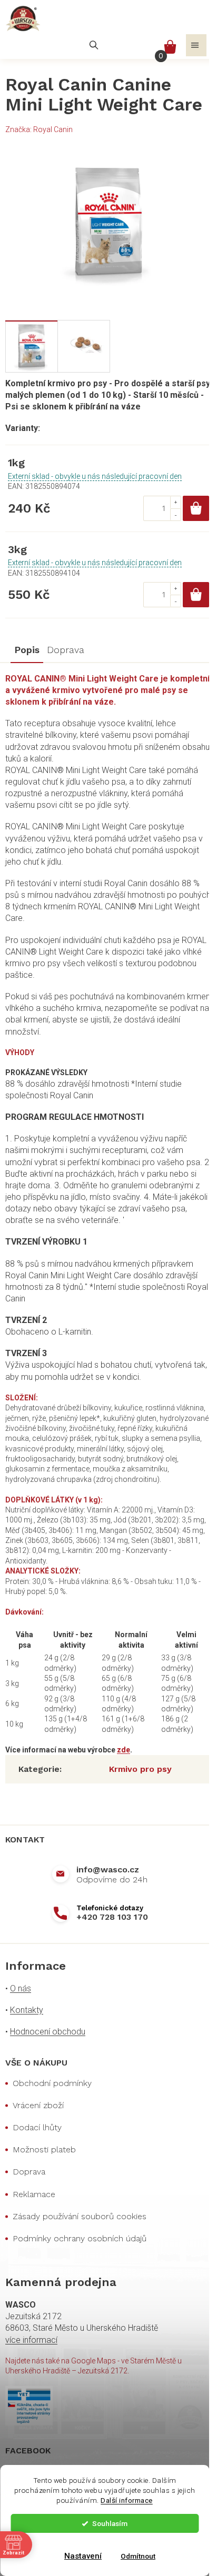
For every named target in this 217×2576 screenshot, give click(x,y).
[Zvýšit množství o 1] (175, 502)
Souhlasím (110, 2523)
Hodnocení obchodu (48, 2032)
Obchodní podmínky (52, 2083)
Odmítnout (138, 2556)
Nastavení (83, 2556)
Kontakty (27, 2010)
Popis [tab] (27, 650)
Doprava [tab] (66, 650)
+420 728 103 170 (112, 1917)
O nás (21, 1988)
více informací (31, 2340)
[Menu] (196, 45)
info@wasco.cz (108, 1870)
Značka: (39, 129)
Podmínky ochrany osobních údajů (80, 2238)
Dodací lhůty (37, 2127)
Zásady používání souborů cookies (80, 2216)
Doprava (29, 2172)
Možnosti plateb (44, 2149)
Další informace (127, 2500)
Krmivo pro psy (140, 1769)
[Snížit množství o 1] (175, 514)
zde (124, 1750)
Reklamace (34, 2194)
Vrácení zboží (38, 2105)
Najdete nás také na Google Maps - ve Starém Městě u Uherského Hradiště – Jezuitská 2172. (93, 2366)
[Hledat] (94, 45)
